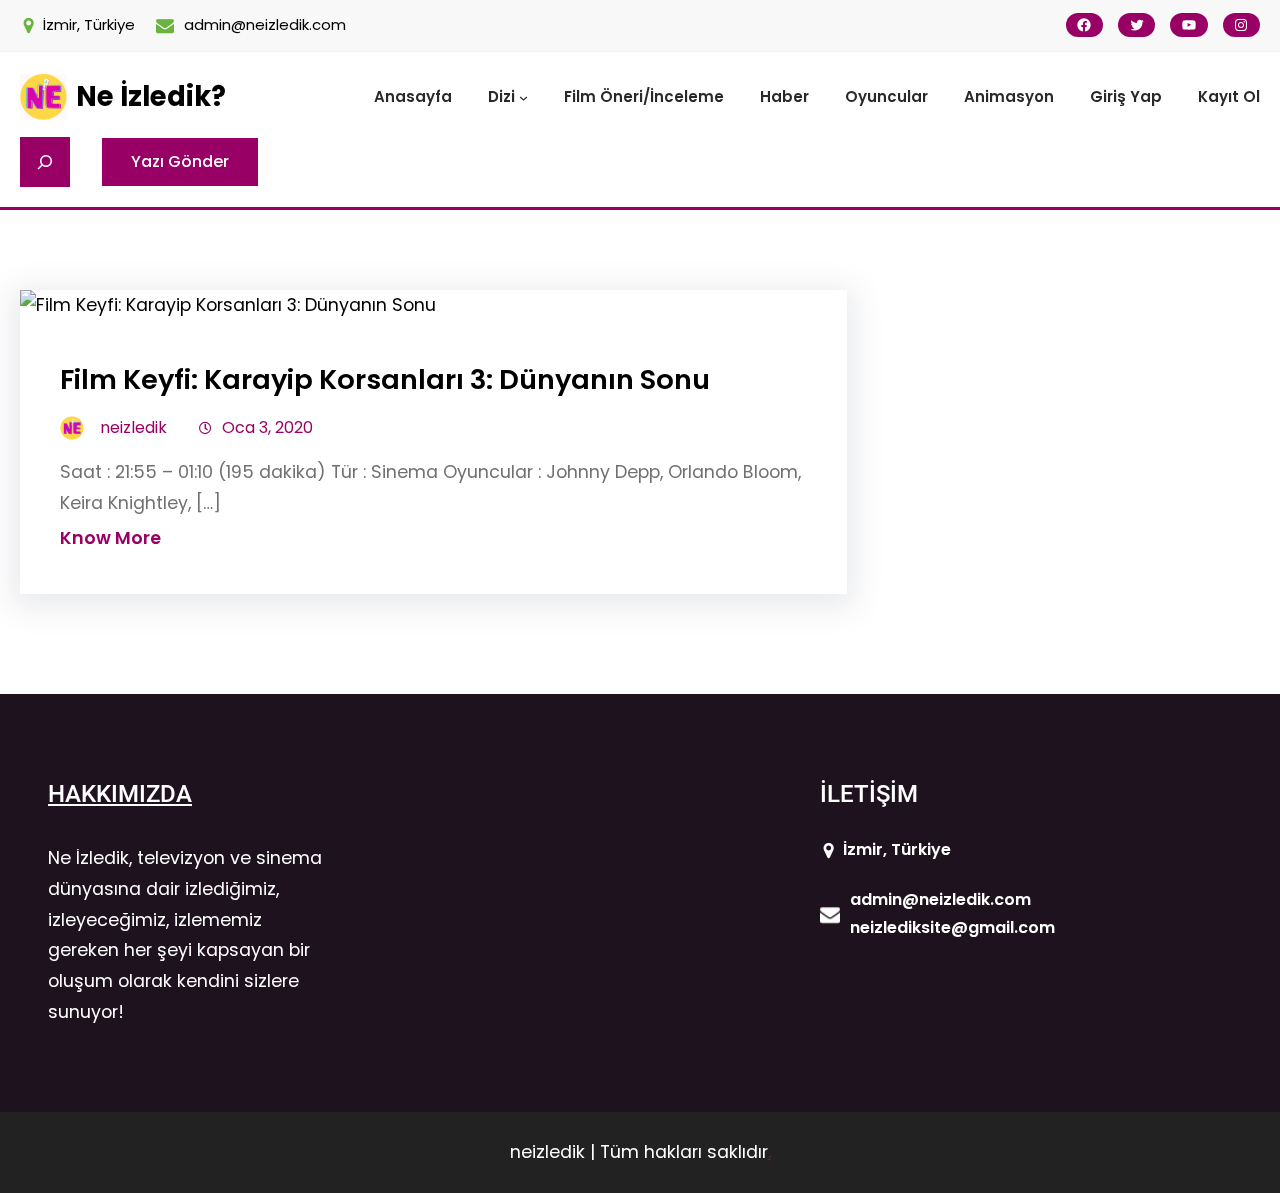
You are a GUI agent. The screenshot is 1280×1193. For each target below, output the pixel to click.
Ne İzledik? (151, 96)
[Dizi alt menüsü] (523, 96)
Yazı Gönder (180, 161)
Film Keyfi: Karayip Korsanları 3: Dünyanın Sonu (385, 379)
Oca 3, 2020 (267, 427)
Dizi (501, 96)
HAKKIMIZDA (120, 794)
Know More (110, 538)
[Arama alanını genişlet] (45, 162)
